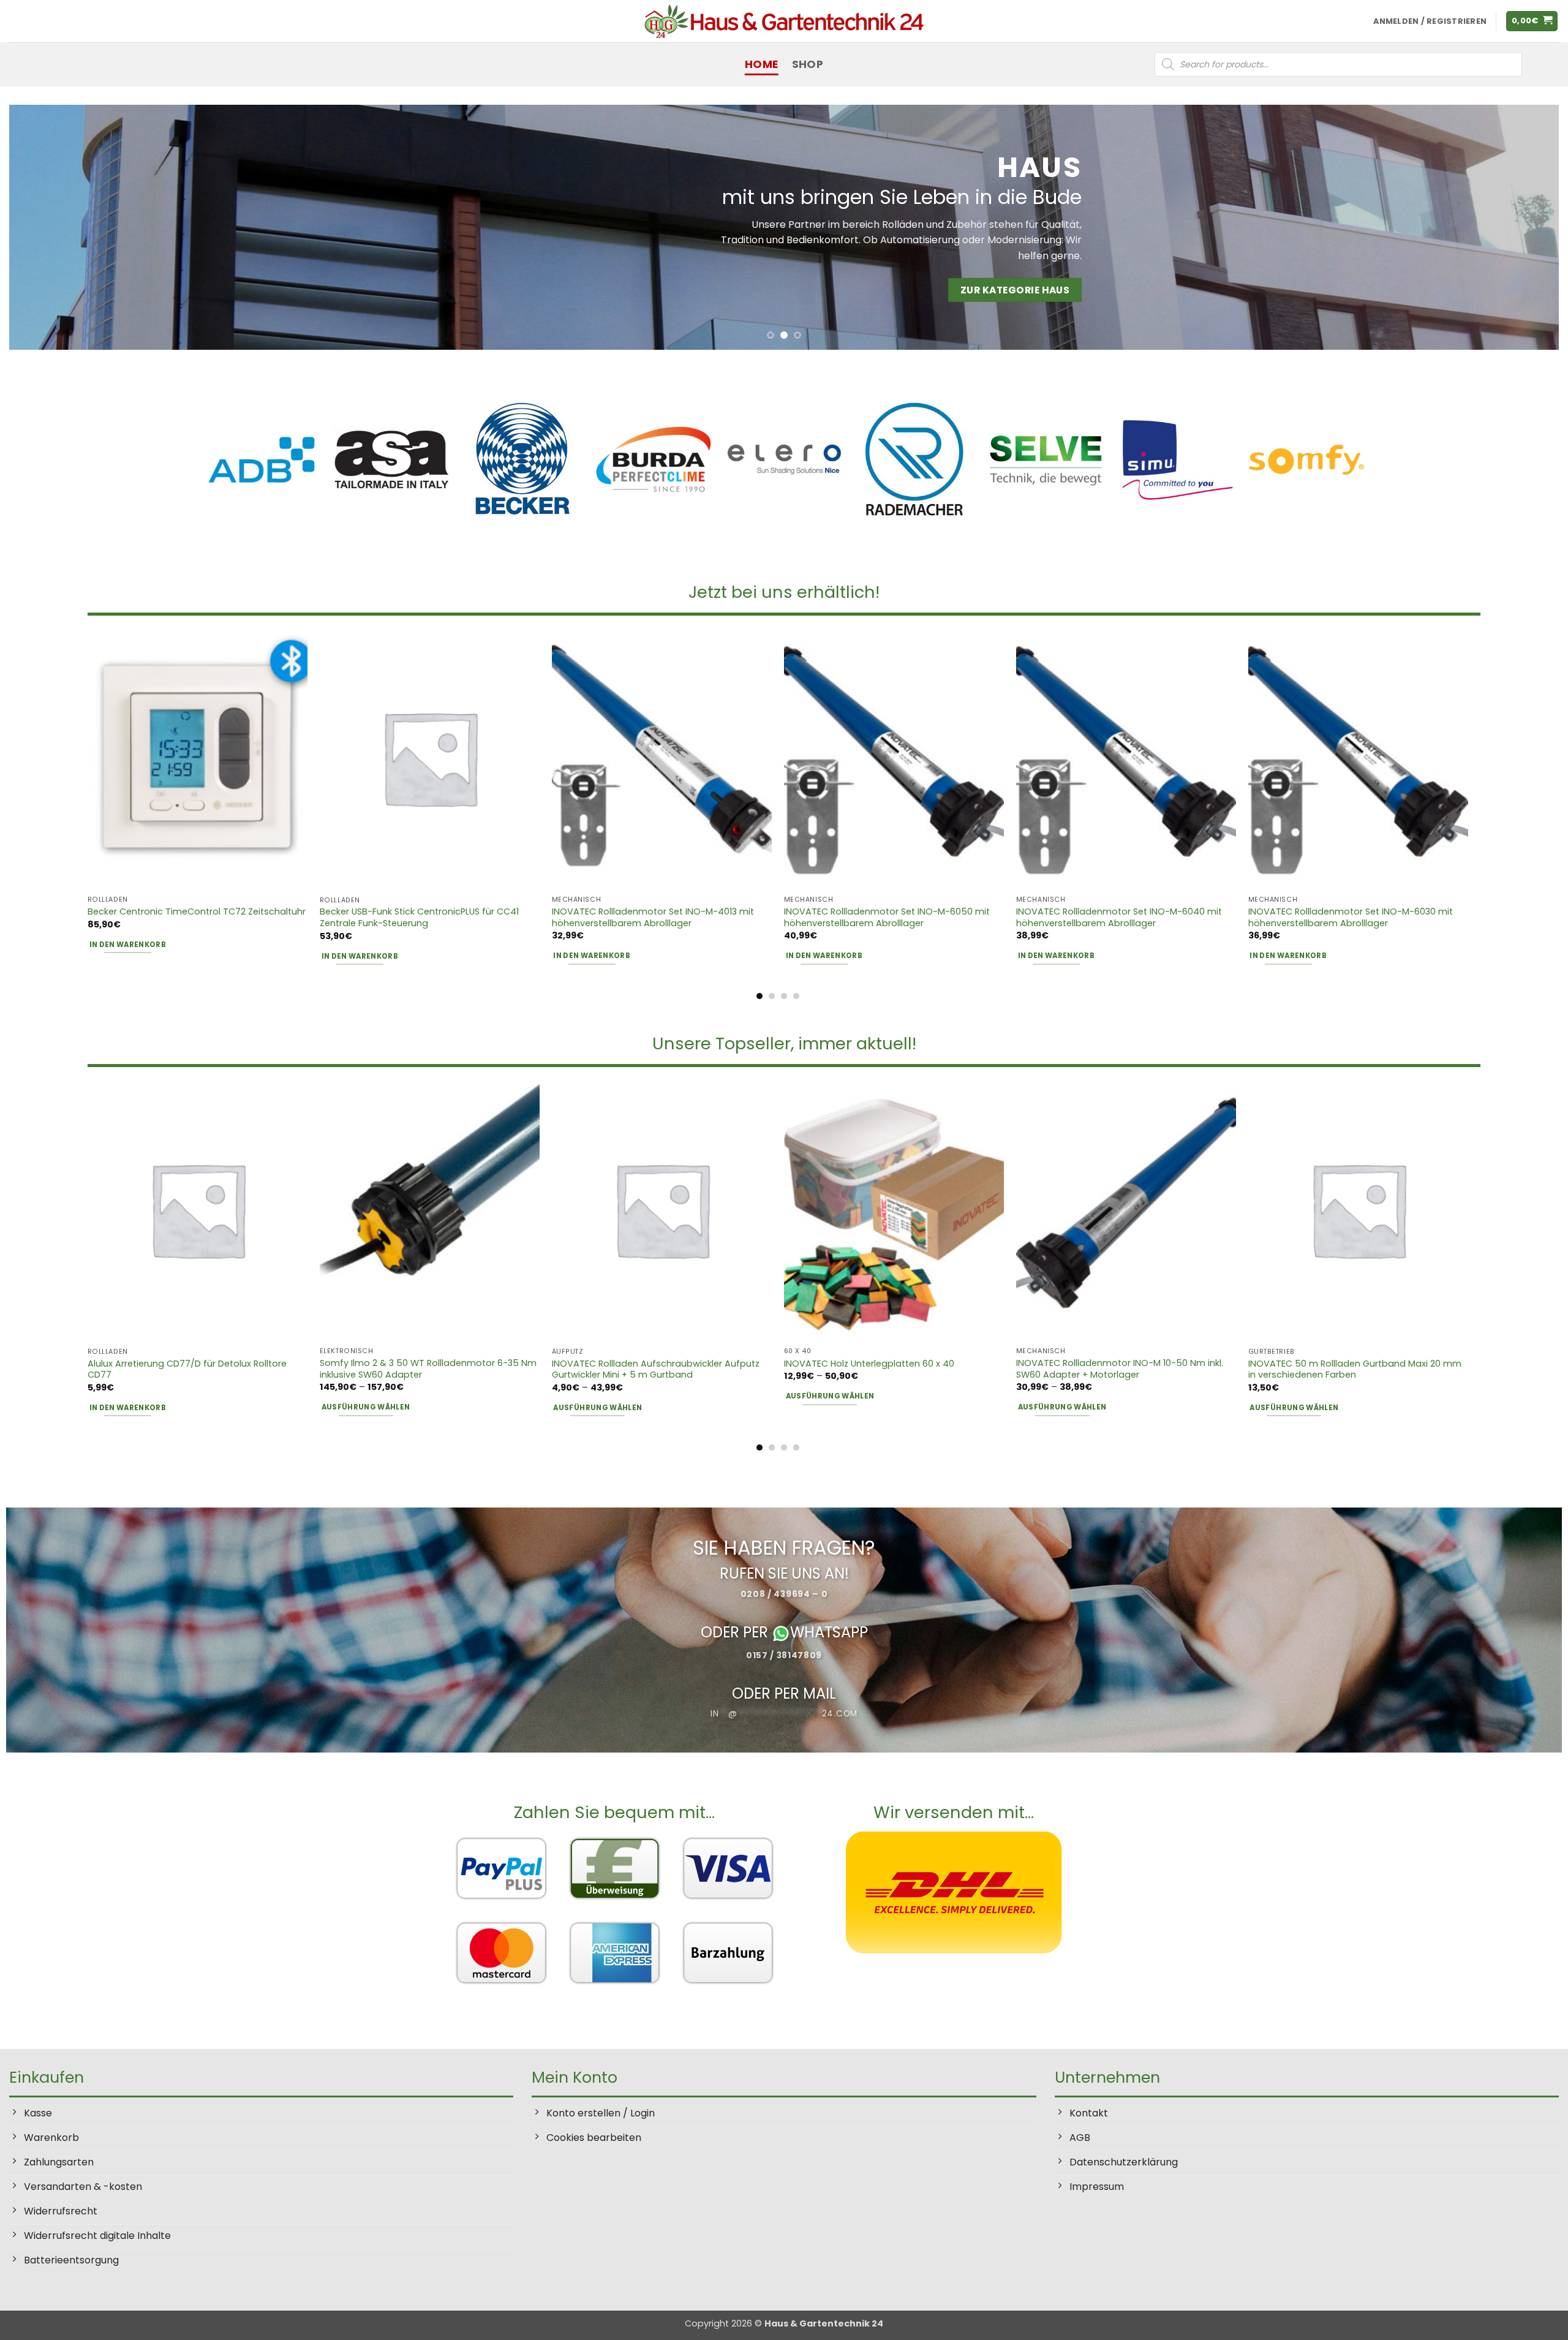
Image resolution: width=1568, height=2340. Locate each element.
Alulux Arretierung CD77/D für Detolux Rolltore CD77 (187, 1369)
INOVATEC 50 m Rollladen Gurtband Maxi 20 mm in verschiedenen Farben (1355, 1369)
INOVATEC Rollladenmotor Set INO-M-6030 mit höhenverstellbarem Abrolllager (1351, 917)
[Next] (1512, 227)
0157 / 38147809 (784, 1655)
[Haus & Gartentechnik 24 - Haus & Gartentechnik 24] (784, 21)
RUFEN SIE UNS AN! (784, 1573)
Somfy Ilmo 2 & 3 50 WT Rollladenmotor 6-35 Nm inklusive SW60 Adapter (428, 1369)
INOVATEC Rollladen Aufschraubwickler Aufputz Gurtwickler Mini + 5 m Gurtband (656, 1369)
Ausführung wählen (366, 1407)
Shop (808, 64)
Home (761, 64)
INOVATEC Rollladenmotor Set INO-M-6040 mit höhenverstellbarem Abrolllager (1119, 917)
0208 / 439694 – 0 (784, 1594)
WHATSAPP (829, 1632)
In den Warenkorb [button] (128, 945)
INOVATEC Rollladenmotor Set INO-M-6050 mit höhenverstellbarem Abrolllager (887, 917)
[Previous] (56, 227)
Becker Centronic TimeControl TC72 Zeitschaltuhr (197, 912)
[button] (1532, 21)
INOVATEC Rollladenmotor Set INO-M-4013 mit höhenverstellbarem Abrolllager (653, 917)
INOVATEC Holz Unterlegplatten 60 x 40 (869, 1364)
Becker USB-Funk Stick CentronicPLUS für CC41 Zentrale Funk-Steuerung (419, 917)
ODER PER (736, 1632)
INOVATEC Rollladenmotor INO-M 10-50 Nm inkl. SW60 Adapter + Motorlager (1120, 1369)
